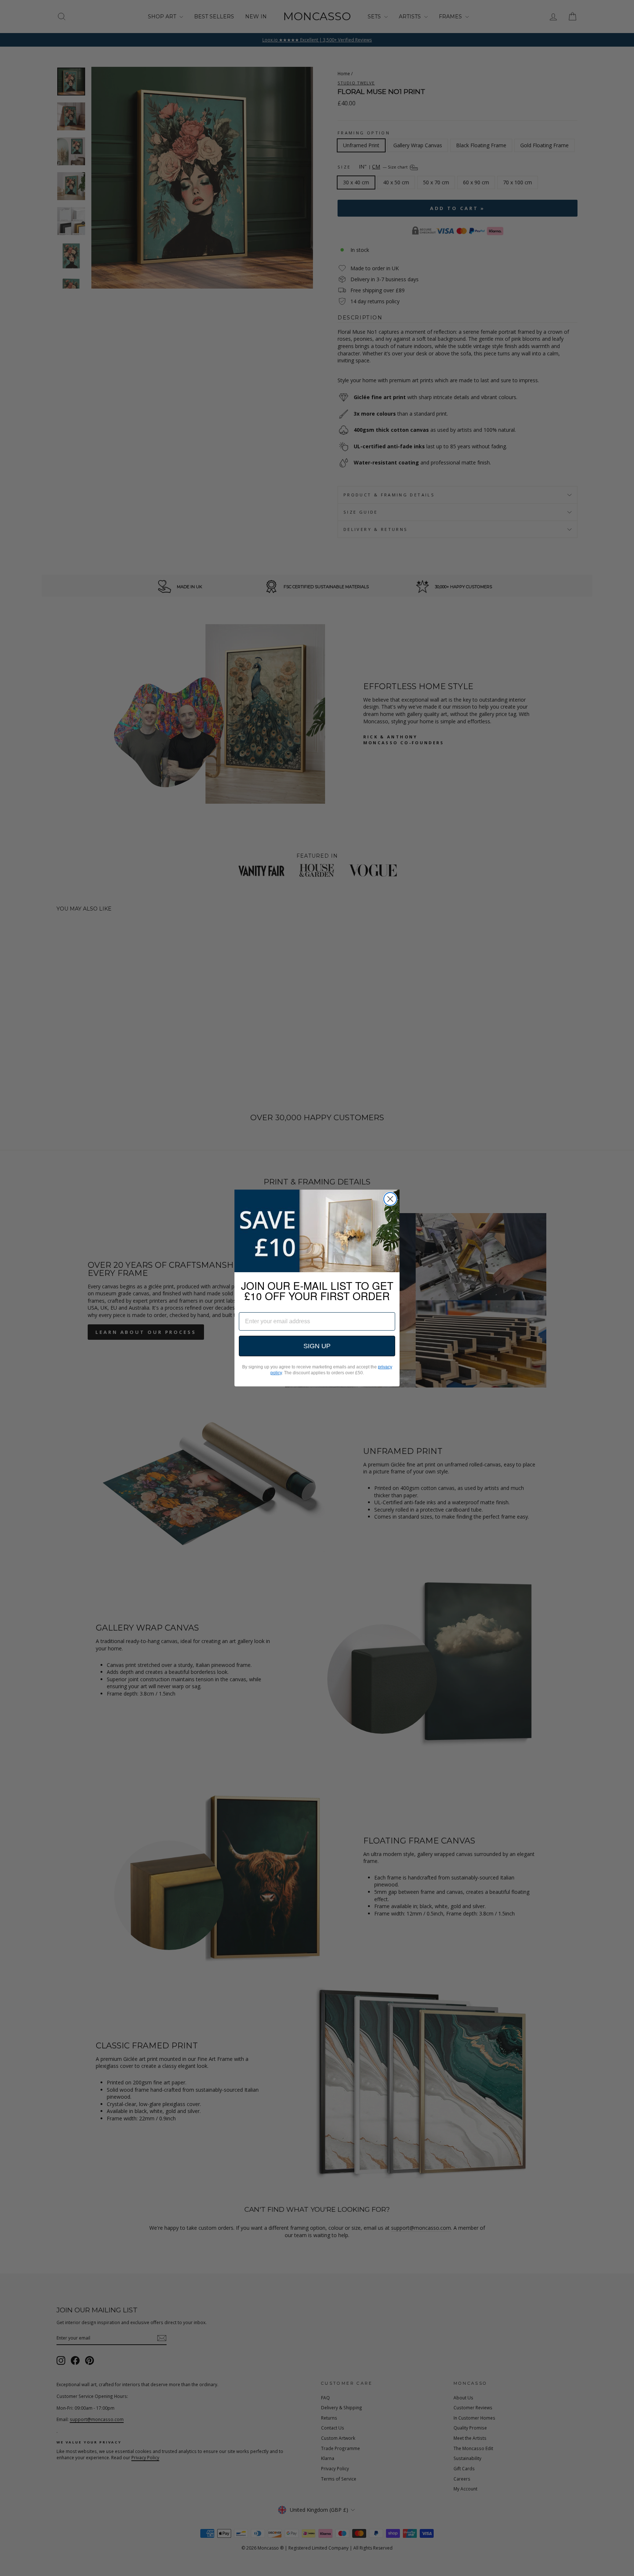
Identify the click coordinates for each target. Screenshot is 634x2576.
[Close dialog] (390, 1199)
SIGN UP (317, 1346)
